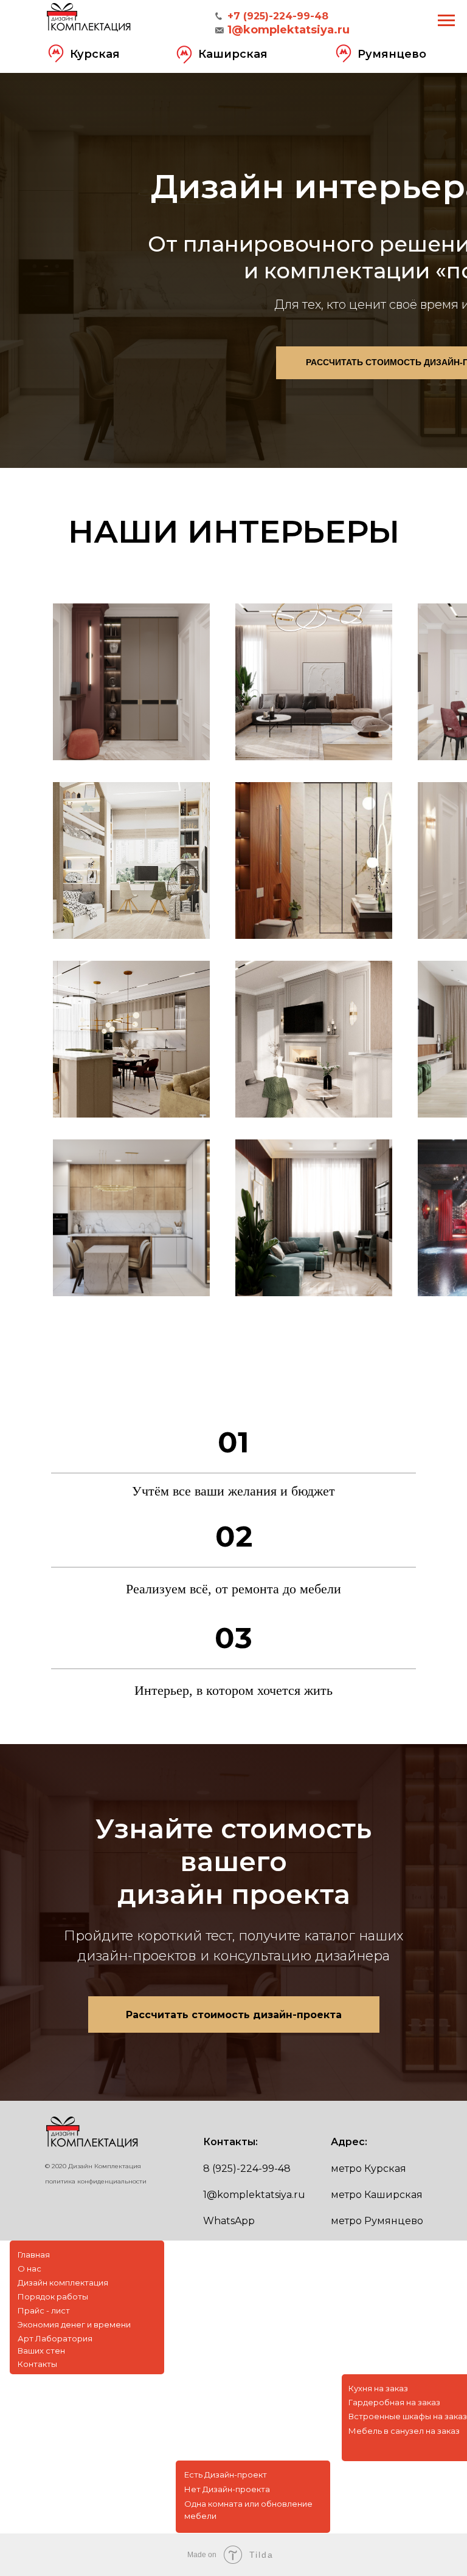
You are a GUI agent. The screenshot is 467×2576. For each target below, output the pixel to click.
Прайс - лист (44, 2310)
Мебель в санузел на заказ (404, 2431)
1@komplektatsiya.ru (254, 2195)
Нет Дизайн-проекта (227, 2489)
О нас (29, 2269)
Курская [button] (95, 54)
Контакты (37, 2364)
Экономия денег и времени (74, 2324)
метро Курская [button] (368, 2169)
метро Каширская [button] (377, 2195)
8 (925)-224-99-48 (247, 2169)
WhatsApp (229, 2221)
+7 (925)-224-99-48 (278, 16)
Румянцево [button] (392, 54)
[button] (56, 53)
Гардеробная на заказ (394, 2402)
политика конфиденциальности (96, 2181)
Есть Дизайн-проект (226, 2475)
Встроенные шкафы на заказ (408, 2416)
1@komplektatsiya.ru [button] (289, 30)
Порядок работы (53, 2296)
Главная (34, 2255)
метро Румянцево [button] (377, 2221)
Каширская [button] (233, 54)
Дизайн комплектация (63, 2282)
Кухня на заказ (378, 2388)
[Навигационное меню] (446, 21)
